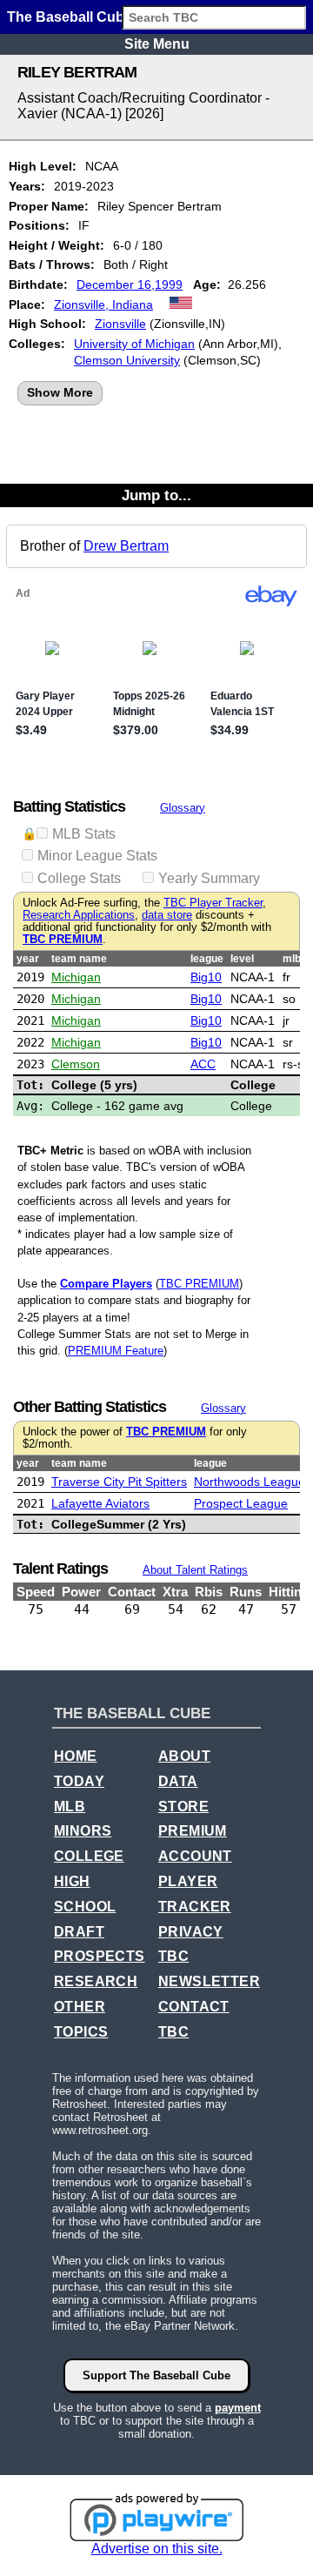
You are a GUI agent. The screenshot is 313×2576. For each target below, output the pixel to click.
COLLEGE (89, 1856)
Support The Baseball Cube (156, 2375)
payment (238, 2408)
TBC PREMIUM (63, 940)
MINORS (83, 1831)
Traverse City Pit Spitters (119, 1482)
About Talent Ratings (195, 1570)
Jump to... (156, 495)
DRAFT (79, 1932)
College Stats (79, 878)
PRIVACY (191, 1932)
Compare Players (106, 1284)
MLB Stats (84, 834)
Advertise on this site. (157, 2549)
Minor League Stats (97, 856)
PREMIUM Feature (116, 1351)
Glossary (183, 808)
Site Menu (157, 44)
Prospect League (241, 1503)
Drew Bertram (126, 546)
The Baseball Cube (70, 17)
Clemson (76, 1064)
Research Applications (79, 915)
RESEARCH (96, 1981)
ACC (203, 1064)
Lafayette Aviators (100, 1503)
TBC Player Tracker (213, 903)
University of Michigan (134, 344)
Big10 (206, 977)
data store (167, 915)
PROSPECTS (100, 1956)
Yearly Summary (209, 878)
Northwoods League (250, 1482)
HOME (76, 1756)
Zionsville (120, 324)
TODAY (79, 1781)
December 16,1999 (130, 284)
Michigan (76, 977)
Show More (60, 392)
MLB (70, 1807)
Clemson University (127, 360)
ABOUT (184, 1756)
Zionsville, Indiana (103, 304)
